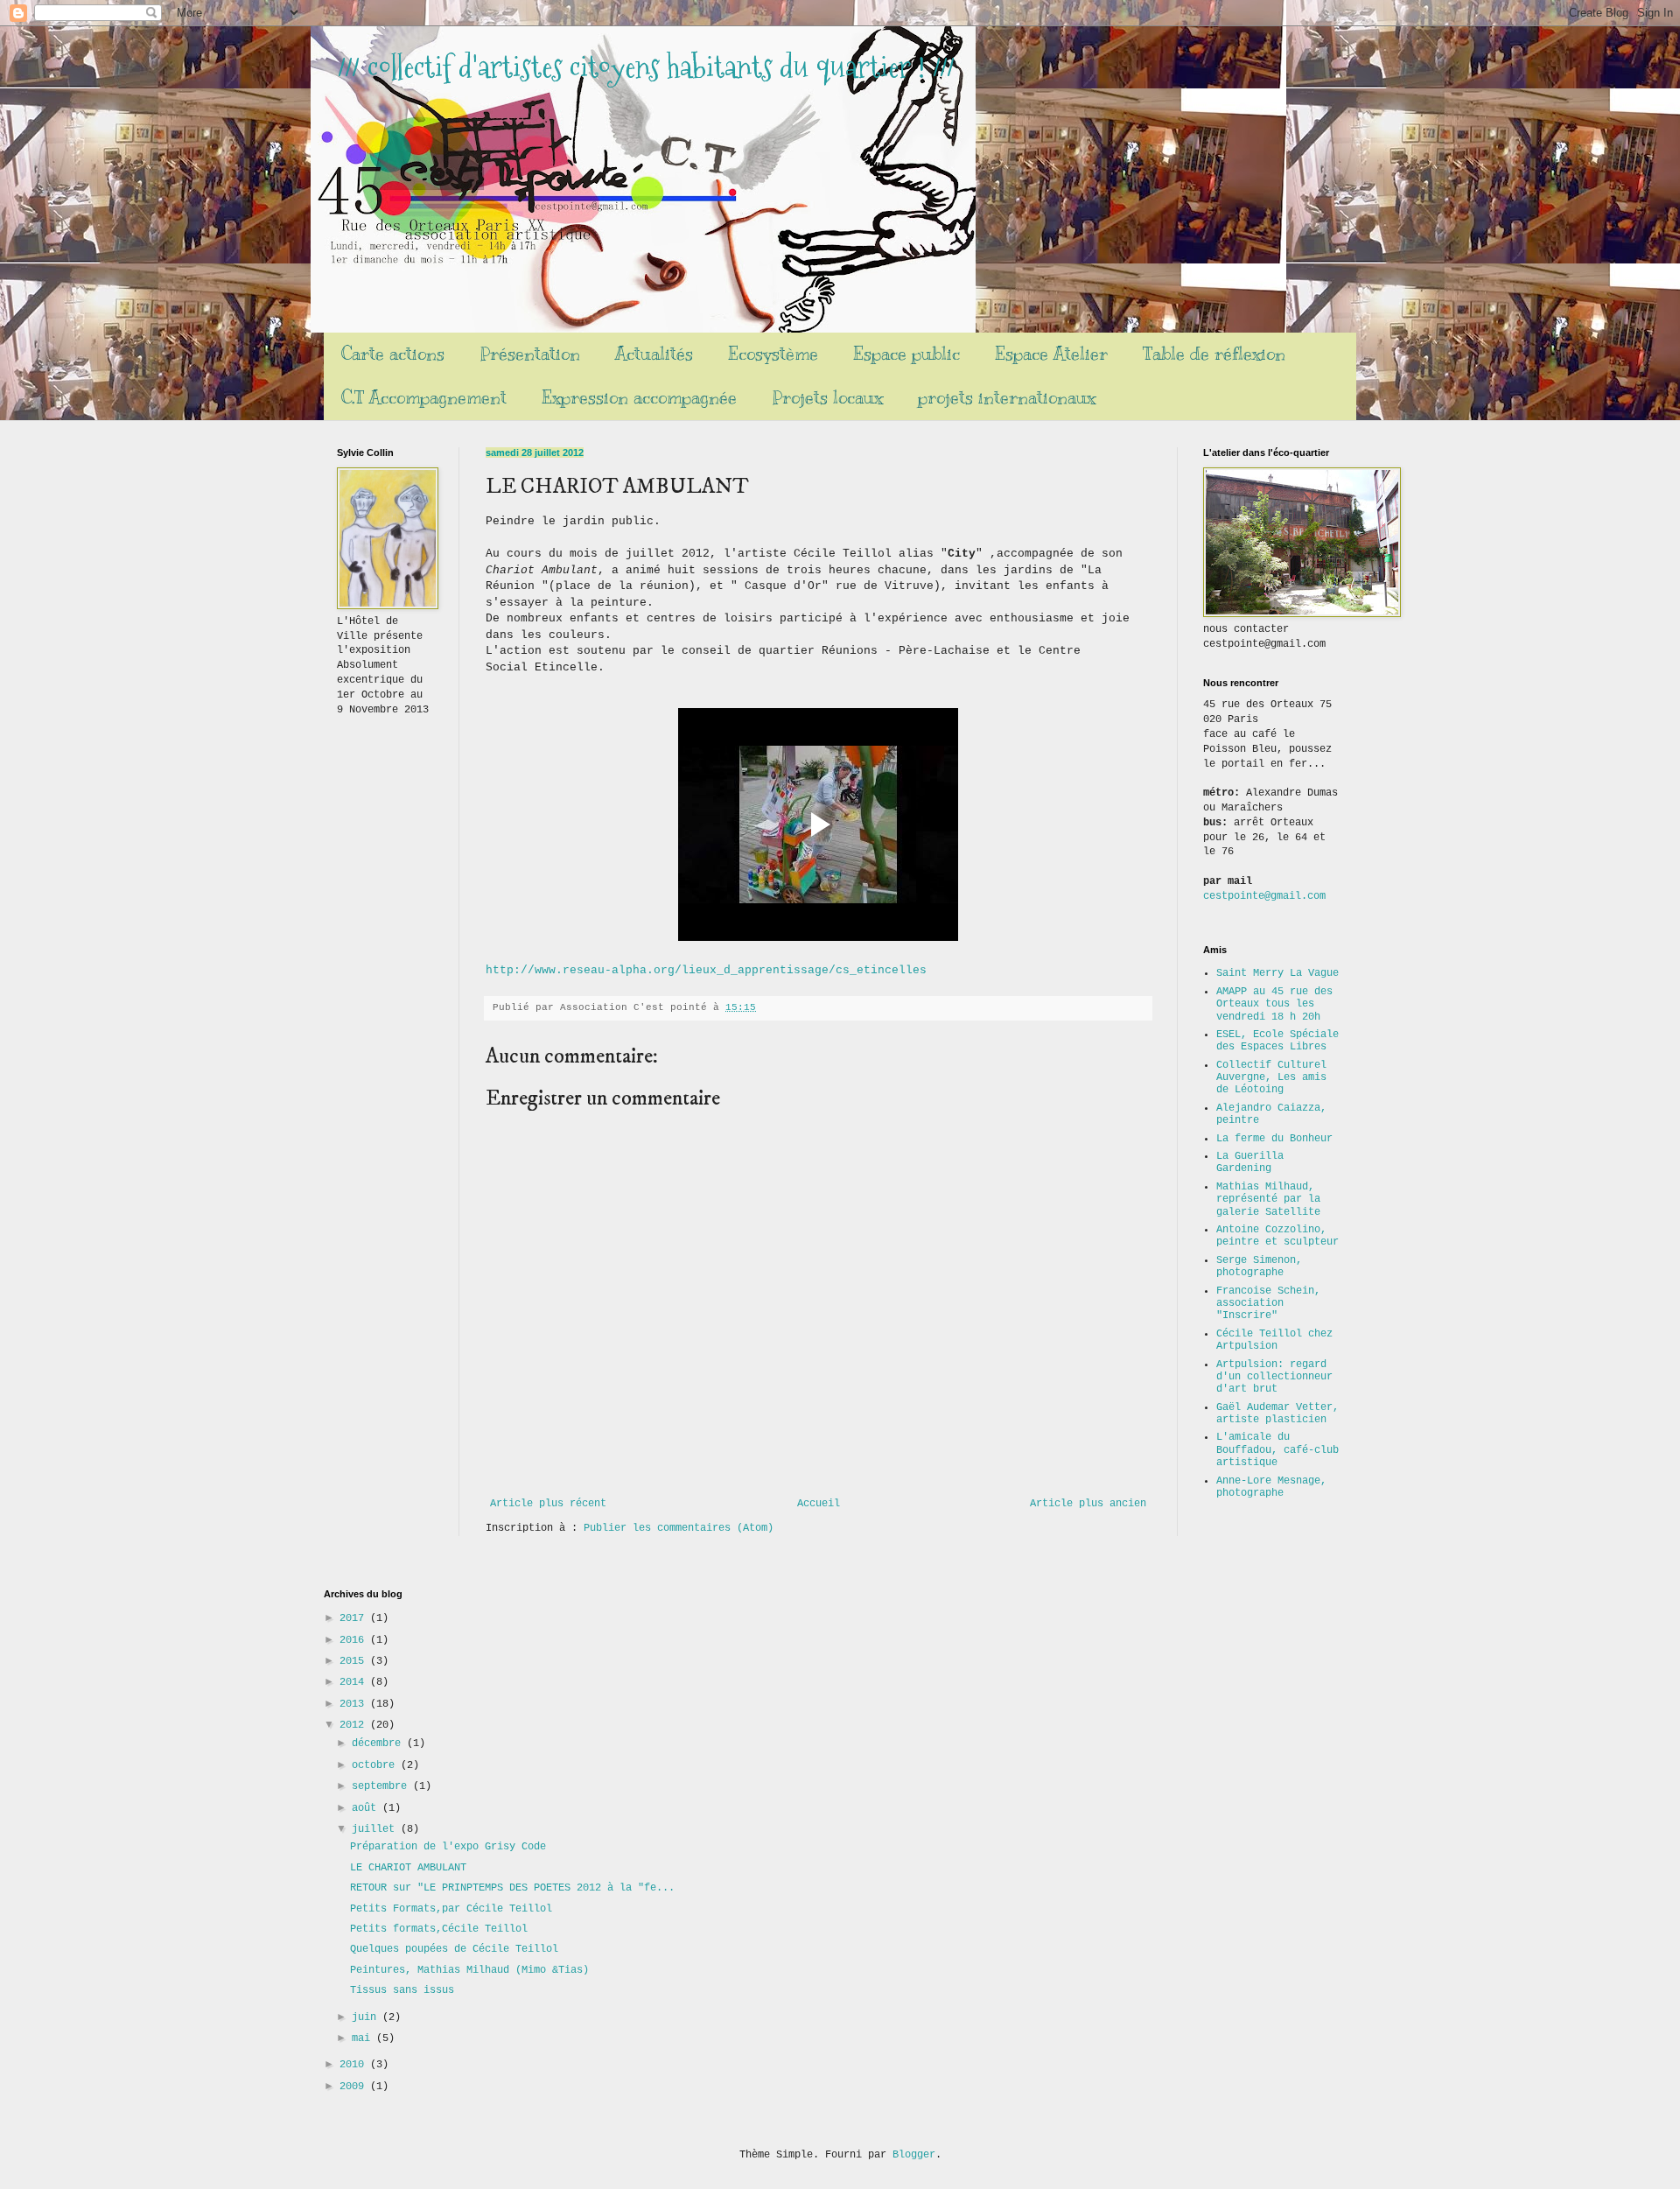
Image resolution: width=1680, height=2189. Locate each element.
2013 (355, 1704)
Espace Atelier (1051, 354)
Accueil (819, 1504)
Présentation (530, 354)
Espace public (906, 354)
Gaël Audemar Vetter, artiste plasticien (1277, 1414)
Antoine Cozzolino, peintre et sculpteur (1277, 1236)
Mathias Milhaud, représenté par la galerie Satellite (1268, 1200)
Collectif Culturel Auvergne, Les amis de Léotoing (1271, 1078)
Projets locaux (827, 398)
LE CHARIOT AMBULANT (408, 1868)
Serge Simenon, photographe (1259, 1266)
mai (364, 2038)
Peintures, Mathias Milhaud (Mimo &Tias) (469, 1970)
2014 (355, 1682)
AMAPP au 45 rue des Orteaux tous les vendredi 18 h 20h (1274, 1004)
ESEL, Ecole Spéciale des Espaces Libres (1277, 1041)
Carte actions (393, 354)
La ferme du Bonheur (1274, 1139)
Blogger (914, 2155)
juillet (376, 1829)
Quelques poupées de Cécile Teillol (454, 1949)
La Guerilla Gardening (1250, 1162)
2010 (355, 2065)
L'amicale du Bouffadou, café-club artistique (1277, 1450)
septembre (382, 1786)
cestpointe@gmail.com (1264, 896)
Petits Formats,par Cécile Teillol (451, 1909)
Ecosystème (773, 354)
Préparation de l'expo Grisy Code (448, 1847)
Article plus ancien (1088, 1504)
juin (367, 2017)
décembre (379, 1743)
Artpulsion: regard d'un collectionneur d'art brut (1274, 1377)
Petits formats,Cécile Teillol (439, 1929)
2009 (355, 2087)
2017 (355, 1618)
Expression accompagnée (639, 398)
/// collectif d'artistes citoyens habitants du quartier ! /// (646, 67)
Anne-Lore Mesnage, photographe (1271, 1487)
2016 (355, 1640)
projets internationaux (1007, 398)
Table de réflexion (1214, 354)
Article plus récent (548, 1504)
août (367, 1808)
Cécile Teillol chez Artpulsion (1274, 1340)
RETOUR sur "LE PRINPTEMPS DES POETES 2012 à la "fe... (512, 1888)
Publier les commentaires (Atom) (679, 1528)
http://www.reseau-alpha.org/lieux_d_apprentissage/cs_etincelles (706, 970)
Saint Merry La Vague (1277, 973)
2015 (355, 1661)
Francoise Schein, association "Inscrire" (1268, 1304)
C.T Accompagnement (424, 398)
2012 (355, 1725)
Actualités (654, 354)
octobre (376, 1765)
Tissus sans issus (402, 1990)
